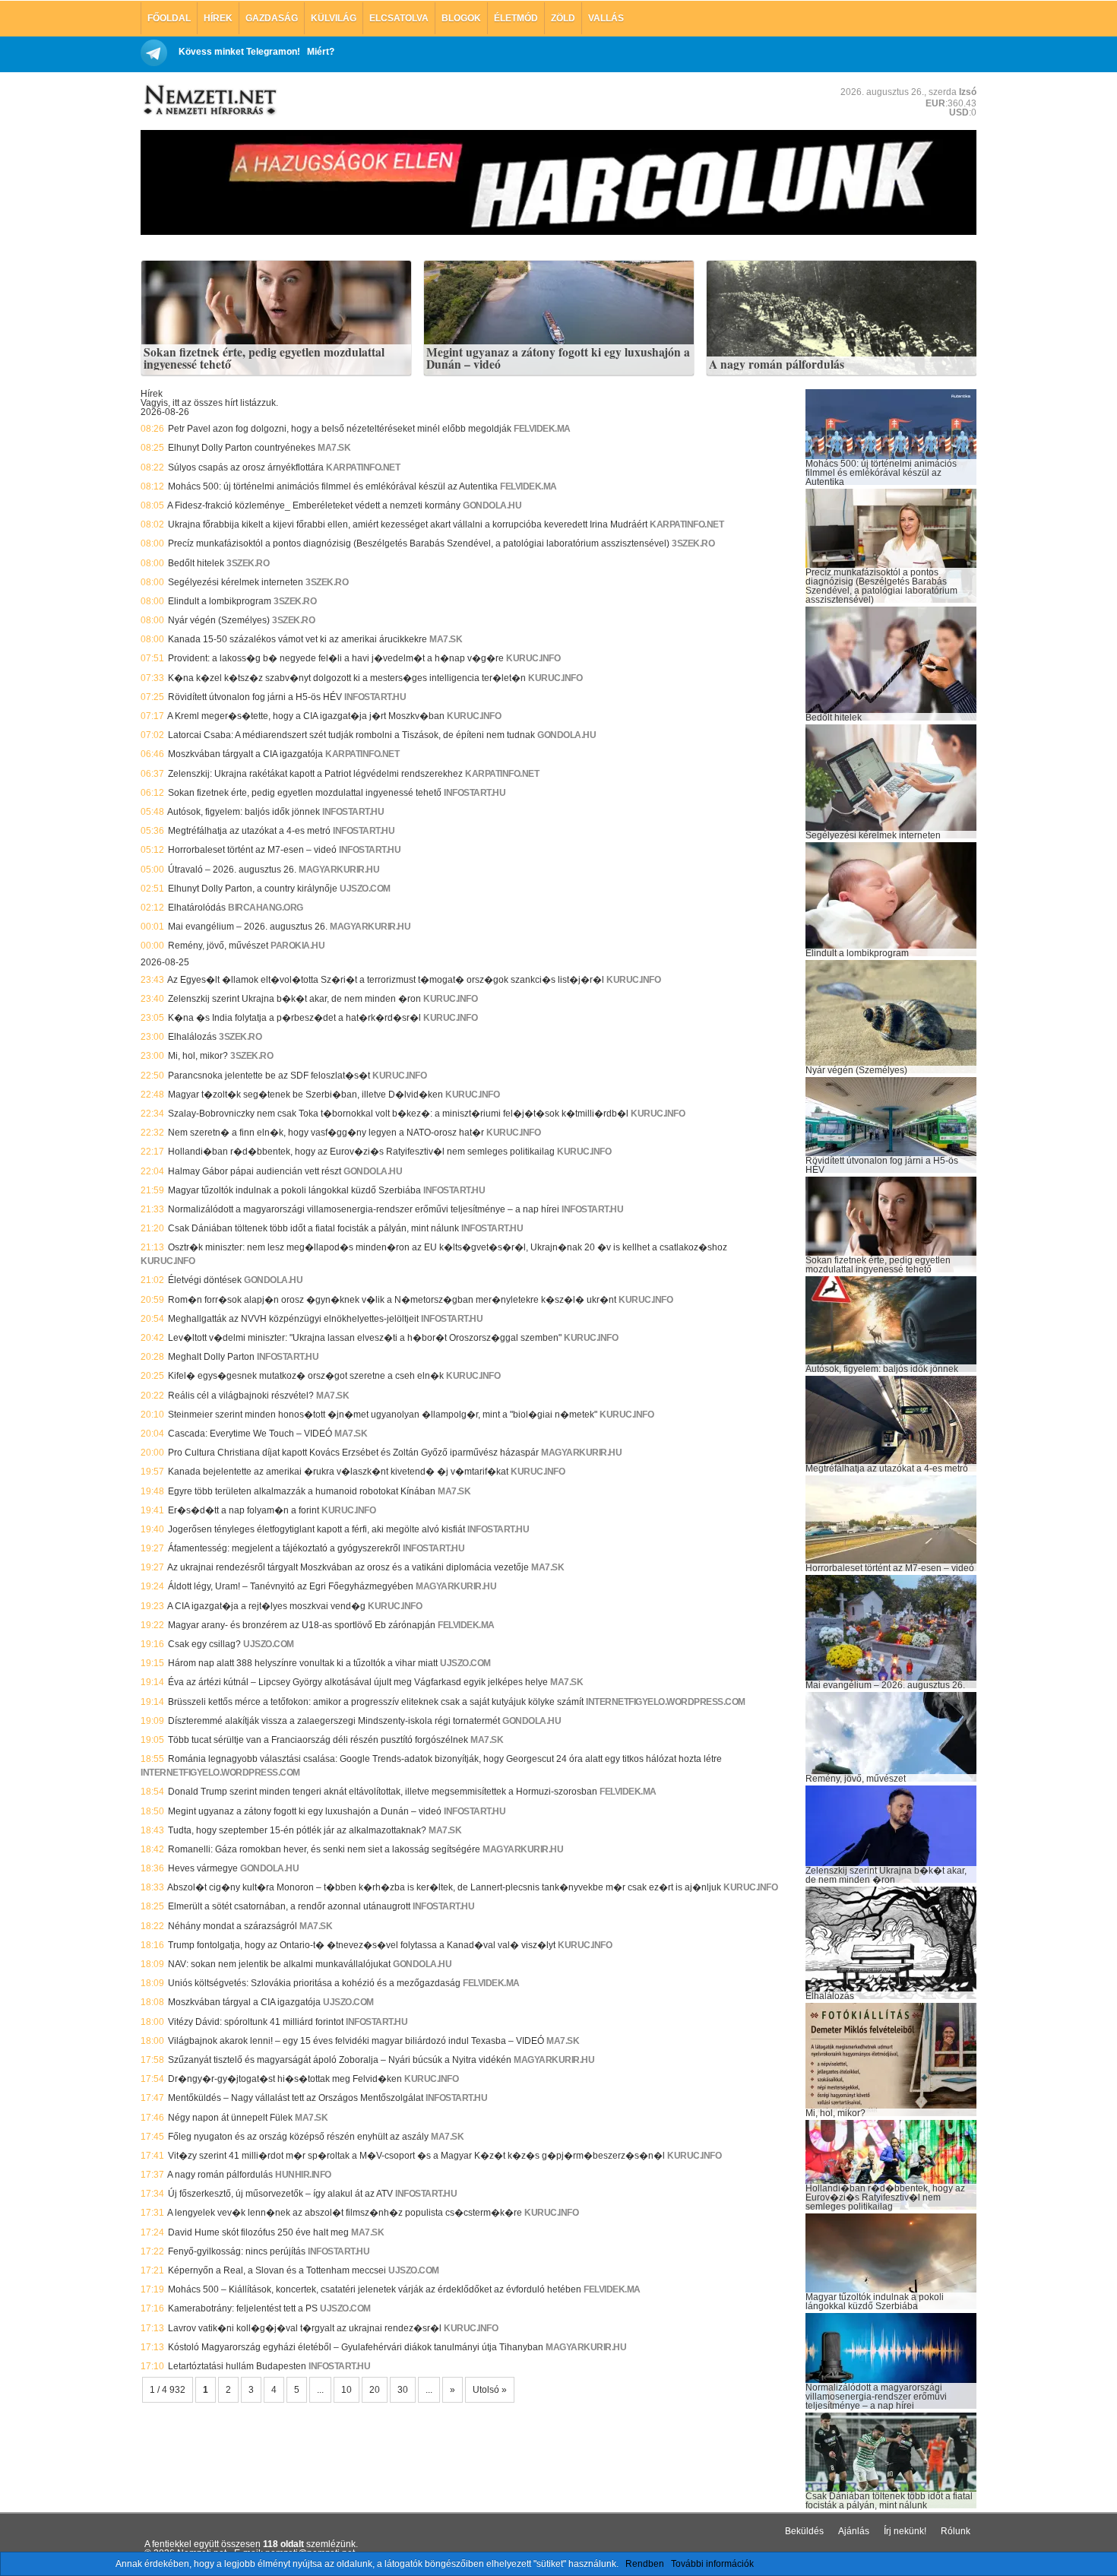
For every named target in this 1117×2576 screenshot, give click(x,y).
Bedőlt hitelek (196, 563)
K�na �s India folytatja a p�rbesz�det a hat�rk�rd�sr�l (294, 1018)
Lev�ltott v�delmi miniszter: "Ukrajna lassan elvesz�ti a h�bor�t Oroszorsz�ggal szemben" (365, 1338)
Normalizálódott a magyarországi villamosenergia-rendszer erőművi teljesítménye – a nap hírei (364, 1209)
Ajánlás (854, 2531)
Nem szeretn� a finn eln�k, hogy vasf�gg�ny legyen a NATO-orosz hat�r (326, 1133)
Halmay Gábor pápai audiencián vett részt (255, 1171)
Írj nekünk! (905, 2531)
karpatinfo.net (363, 467)
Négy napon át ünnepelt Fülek (230, 2118)
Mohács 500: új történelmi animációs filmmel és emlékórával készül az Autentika (333, 486)
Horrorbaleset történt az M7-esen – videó (252, 850)
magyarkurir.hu (339, 870)
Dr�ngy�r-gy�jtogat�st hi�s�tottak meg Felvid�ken (285, 2079)
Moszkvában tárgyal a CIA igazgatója (244, 2002)
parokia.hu (297, 946)
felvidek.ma (542, 429)
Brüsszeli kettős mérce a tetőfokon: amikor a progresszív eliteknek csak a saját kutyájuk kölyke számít (376, 1702)
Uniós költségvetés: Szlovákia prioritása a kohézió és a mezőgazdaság (314, 1983)
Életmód (516, 18)
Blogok (461, 18)
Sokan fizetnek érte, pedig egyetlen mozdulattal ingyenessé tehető (264, 358)
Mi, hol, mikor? (198, 1056)
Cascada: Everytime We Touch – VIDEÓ (250, 1434)
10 (346, 2390)
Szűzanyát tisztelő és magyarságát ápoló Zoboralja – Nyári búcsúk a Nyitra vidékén (340, 2060)
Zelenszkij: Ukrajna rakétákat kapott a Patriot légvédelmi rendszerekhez (315, 774)
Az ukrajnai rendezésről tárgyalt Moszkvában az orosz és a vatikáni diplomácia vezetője (348, 1567)
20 (375, 2390)
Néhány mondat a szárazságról (233, 1926)
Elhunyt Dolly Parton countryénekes (242, 448)
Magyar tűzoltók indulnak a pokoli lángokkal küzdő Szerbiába (294, 1190)
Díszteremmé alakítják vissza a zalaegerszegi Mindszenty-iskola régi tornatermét (334, 1721)
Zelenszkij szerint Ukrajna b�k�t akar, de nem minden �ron (294, 999)
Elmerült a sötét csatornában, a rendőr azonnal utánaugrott (289, 1906)
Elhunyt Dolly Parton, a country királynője (253, 889)
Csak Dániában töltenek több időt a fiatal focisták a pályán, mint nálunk (313, 1228)
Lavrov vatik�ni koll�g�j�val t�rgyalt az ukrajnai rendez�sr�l (305, 2328)
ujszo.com (365, 889)
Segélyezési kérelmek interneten (236, 582)
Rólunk (956, 2531)
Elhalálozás (192, 1037)
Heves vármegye (203, 1868)
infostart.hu (375, 697)
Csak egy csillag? (204, 1644)
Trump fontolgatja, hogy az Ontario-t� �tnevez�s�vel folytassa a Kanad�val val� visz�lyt (362, 1945)
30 (403, 2390)
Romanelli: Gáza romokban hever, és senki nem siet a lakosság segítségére (324, 1849)
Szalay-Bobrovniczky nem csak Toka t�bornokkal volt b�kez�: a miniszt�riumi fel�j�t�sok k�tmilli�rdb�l (398, 1114)
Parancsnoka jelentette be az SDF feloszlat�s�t (269, 1076)
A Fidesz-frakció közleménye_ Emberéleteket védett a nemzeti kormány (314, 505)
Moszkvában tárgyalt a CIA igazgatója (245, 754)
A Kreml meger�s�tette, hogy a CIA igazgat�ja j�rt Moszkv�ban (306, 716)
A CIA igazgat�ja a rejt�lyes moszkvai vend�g (266, 1606)
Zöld (563, 18)
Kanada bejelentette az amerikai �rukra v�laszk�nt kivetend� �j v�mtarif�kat (338, 1472)
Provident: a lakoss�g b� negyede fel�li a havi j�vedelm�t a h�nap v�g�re (336, 658)
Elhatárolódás (197, 908)
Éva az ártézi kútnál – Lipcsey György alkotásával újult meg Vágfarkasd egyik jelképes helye (358, 1682)
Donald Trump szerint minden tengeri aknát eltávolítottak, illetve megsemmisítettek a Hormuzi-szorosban (383, 1792)
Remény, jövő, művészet (218, 946)
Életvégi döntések (205, 1280)
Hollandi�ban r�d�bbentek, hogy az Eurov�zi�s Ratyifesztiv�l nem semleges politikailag (361, 1152)
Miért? (321, 52)
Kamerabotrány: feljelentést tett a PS (243, 2308)
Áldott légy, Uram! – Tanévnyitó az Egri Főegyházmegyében (291, 1586)
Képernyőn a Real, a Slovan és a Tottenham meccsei (277, 2270)
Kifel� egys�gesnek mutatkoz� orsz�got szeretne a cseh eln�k (306, 1376)
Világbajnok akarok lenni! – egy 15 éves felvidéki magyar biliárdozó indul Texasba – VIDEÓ (356, 2041)
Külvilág (334, 18)
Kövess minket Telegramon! (239, 52)
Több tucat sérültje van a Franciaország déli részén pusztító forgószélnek (318, 1740)
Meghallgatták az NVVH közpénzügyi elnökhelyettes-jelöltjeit (293, 1319)
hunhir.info (303, 2175)
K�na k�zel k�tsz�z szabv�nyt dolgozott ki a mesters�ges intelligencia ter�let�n (347, 678)
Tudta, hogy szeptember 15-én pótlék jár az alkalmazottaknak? (297, 1830)
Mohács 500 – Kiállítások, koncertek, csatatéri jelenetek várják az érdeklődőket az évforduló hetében (375, 2289)
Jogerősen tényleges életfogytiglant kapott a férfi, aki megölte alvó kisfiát (316, 1529)
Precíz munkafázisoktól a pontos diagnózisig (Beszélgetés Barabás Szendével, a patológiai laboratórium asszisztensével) (419, 543)
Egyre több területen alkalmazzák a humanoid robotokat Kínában (302, 1491)
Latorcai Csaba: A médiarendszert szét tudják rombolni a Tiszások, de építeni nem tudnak (351, 735)
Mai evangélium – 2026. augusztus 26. (248, 927)
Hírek (218, 18)
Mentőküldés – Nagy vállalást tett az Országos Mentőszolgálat (296, 2098)
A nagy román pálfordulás (777, 365)
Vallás (606, 18)
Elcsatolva (399, 18)
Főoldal (169, 18)
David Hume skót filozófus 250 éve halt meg (258, 2232)
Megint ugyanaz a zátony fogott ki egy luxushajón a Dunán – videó (558, 358)
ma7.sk (334, 448)
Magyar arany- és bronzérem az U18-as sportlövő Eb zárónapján (302, 1625)
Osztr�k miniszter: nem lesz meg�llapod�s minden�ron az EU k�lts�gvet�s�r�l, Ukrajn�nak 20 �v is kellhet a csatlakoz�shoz (448, 1247)
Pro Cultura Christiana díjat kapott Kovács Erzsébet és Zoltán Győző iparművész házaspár (353, 1453)
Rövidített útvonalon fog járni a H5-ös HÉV (255, 697)
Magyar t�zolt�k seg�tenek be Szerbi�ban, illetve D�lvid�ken (305, 1095)
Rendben (645, 2564)
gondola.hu (492, 505)
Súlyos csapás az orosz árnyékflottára (246, 467)
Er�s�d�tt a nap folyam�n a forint (244, 1510)
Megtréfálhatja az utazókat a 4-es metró (249, 831)
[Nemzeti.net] (209, 100)
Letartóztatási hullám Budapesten (237, 2366)
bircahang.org (266, 908)
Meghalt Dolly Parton (211, 1357)
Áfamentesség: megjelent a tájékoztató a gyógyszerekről (284, 1548)
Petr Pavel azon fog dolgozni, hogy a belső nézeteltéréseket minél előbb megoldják (340, 429)
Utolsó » (490, 2390)
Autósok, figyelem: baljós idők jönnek (244, 812)
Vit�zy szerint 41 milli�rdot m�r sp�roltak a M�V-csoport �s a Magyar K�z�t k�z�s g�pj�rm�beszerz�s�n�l (416, 2156)
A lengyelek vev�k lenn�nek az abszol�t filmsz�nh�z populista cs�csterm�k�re (345, 2213)
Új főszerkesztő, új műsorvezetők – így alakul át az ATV (280, 2194)
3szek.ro (693, 543)
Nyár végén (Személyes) (219, 620)
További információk (712, 2564)
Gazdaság (272, 18)
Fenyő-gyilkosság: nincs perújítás (237, 2251)
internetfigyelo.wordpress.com (666, 1702)
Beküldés (804, 2531)
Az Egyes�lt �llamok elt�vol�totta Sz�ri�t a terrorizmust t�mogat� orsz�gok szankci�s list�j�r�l (386, 980)
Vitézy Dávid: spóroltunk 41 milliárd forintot (256, 2022)
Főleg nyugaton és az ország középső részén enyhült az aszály (298, 2137)
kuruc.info (533, 658)
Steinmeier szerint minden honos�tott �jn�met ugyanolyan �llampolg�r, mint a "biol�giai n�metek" (383, 1415)
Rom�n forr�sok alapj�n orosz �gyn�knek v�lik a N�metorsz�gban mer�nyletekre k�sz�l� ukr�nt (392, 1300)
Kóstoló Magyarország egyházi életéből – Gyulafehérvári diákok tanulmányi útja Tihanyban (356, 2347)
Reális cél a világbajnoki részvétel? (241, 1396)
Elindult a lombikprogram (220, 601)
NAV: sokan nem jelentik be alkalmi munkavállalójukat (279, 1964)
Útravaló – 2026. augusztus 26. (232, 870)
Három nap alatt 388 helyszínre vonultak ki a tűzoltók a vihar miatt (303, 1663)
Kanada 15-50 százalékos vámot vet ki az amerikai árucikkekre (297, 639)
